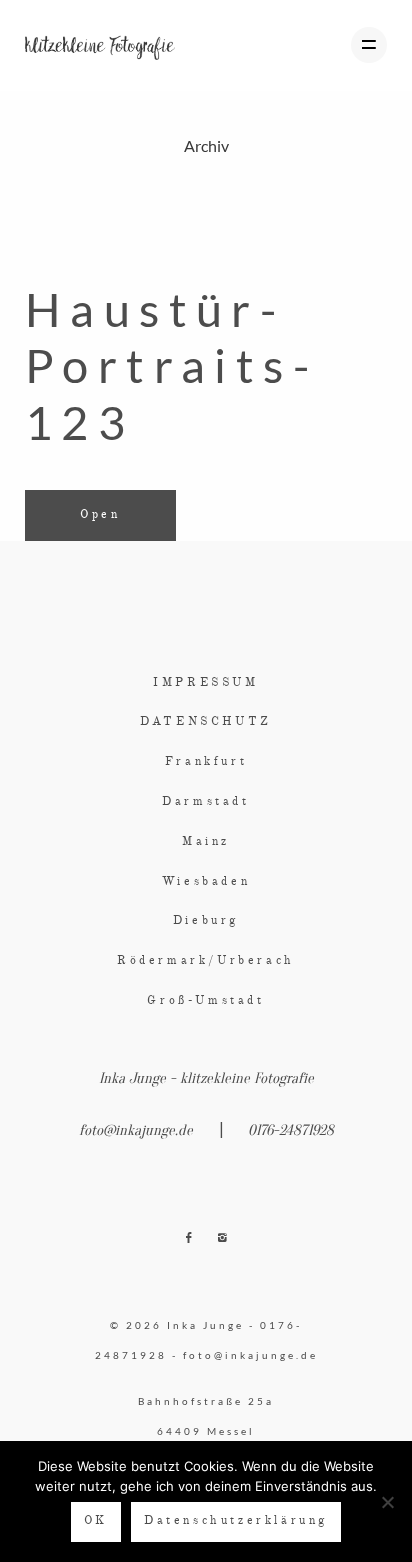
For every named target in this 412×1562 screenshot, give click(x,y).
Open (100, 515)
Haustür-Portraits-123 (171, 365)
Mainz (206, 842)
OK (96, 1521)
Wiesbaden (206, 882)
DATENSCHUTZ (206, 722)
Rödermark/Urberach (206, 961)
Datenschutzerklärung (236, 1521)
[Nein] (387, 1502)
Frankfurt (206, 762)
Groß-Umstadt (205, 1001)
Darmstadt (205, 802)
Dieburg (206, 921)
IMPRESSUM (205, 683)
